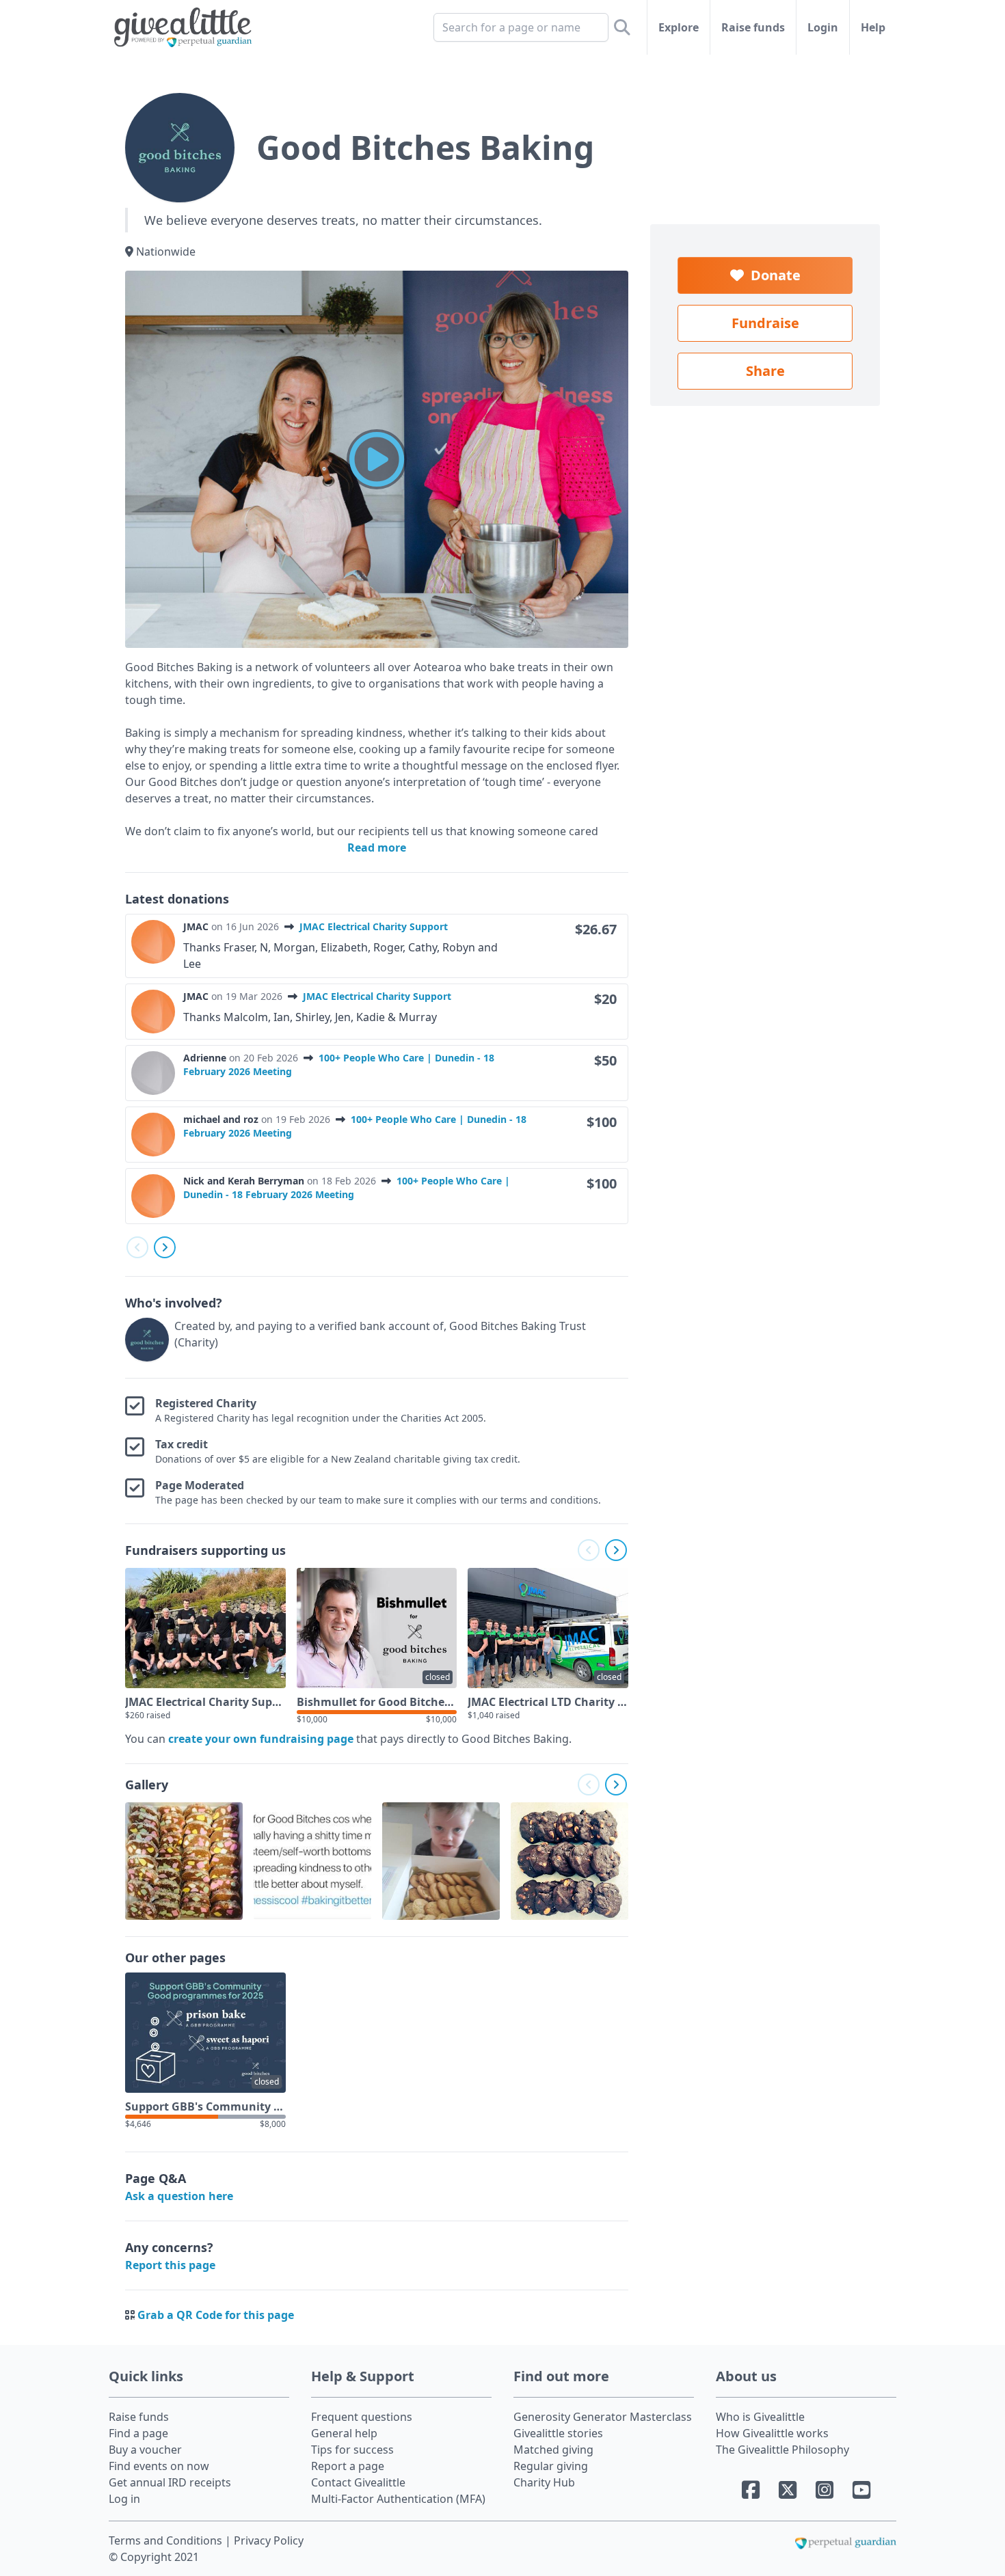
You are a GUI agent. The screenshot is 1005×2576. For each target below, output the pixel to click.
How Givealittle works (772, 2433)
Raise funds (753, 27)
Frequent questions (362, 2417)
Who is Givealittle (760, 2417)
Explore (679, 27)
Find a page (138, 2433)
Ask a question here (179, 2196)
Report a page (348, 2466)
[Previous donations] (137, 1247)
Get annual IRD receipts (170, 2482)
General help (344, 2433)
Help (873, 27)
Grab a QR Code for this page (216, 2315)
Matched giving (553, 2450)
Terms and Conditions (167, 2540)
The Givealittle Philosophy (782, 2450)
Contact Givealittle (358, 2482)
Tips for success (352, 2450)
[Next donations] (165, 1247)
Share (765, 371)
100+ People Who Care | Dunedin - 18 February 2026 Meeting (347, 1188)
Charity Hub (544, 2482)
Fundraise (765, 323)
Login (823, 27)
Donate (772, 275)
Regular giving (551, 2466)
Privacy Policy (269, 2540)
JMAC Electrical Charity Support (374, 926)
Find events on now (159, 2466)
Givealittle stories (558, 2433)
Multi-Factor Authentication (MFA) (398, 2499)
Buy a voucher (145, 2450)
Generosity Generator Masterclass (603, 2417)
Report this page (170, 2265)
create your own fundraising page (261, 1739)
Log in (124, 2499)
